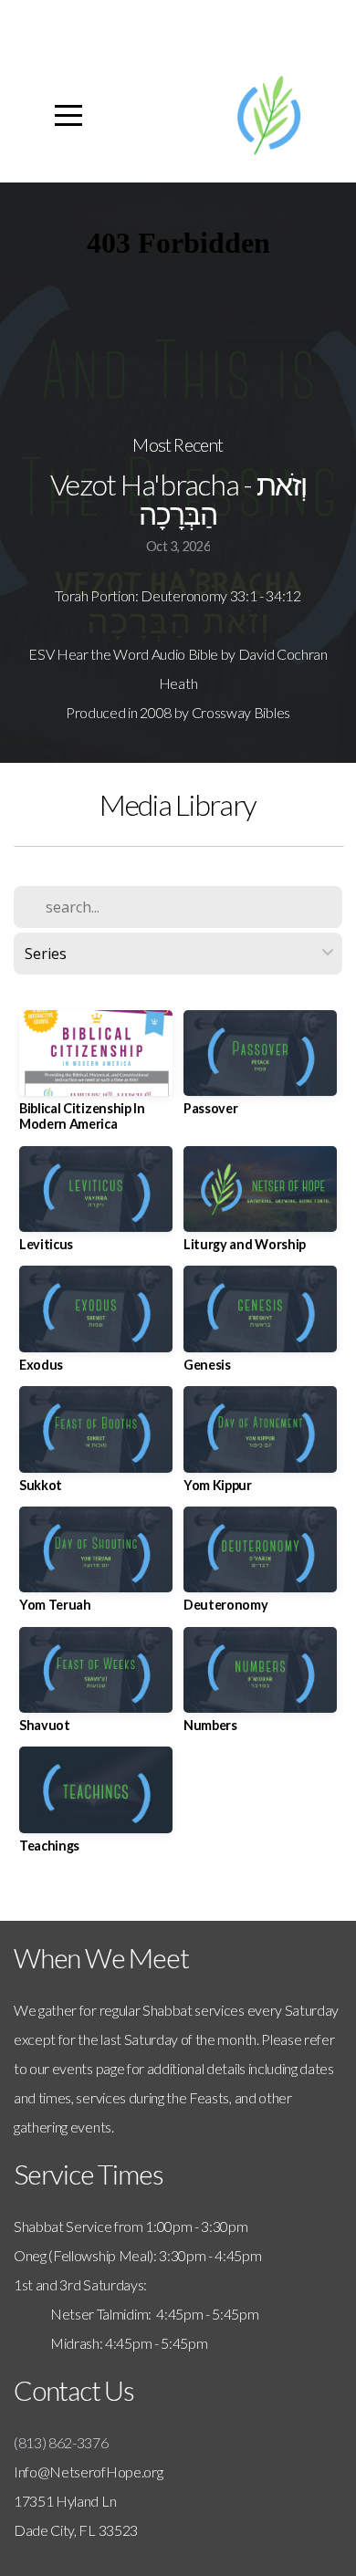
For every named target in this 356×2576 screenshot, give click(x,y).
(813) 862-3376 (61, 2442)
